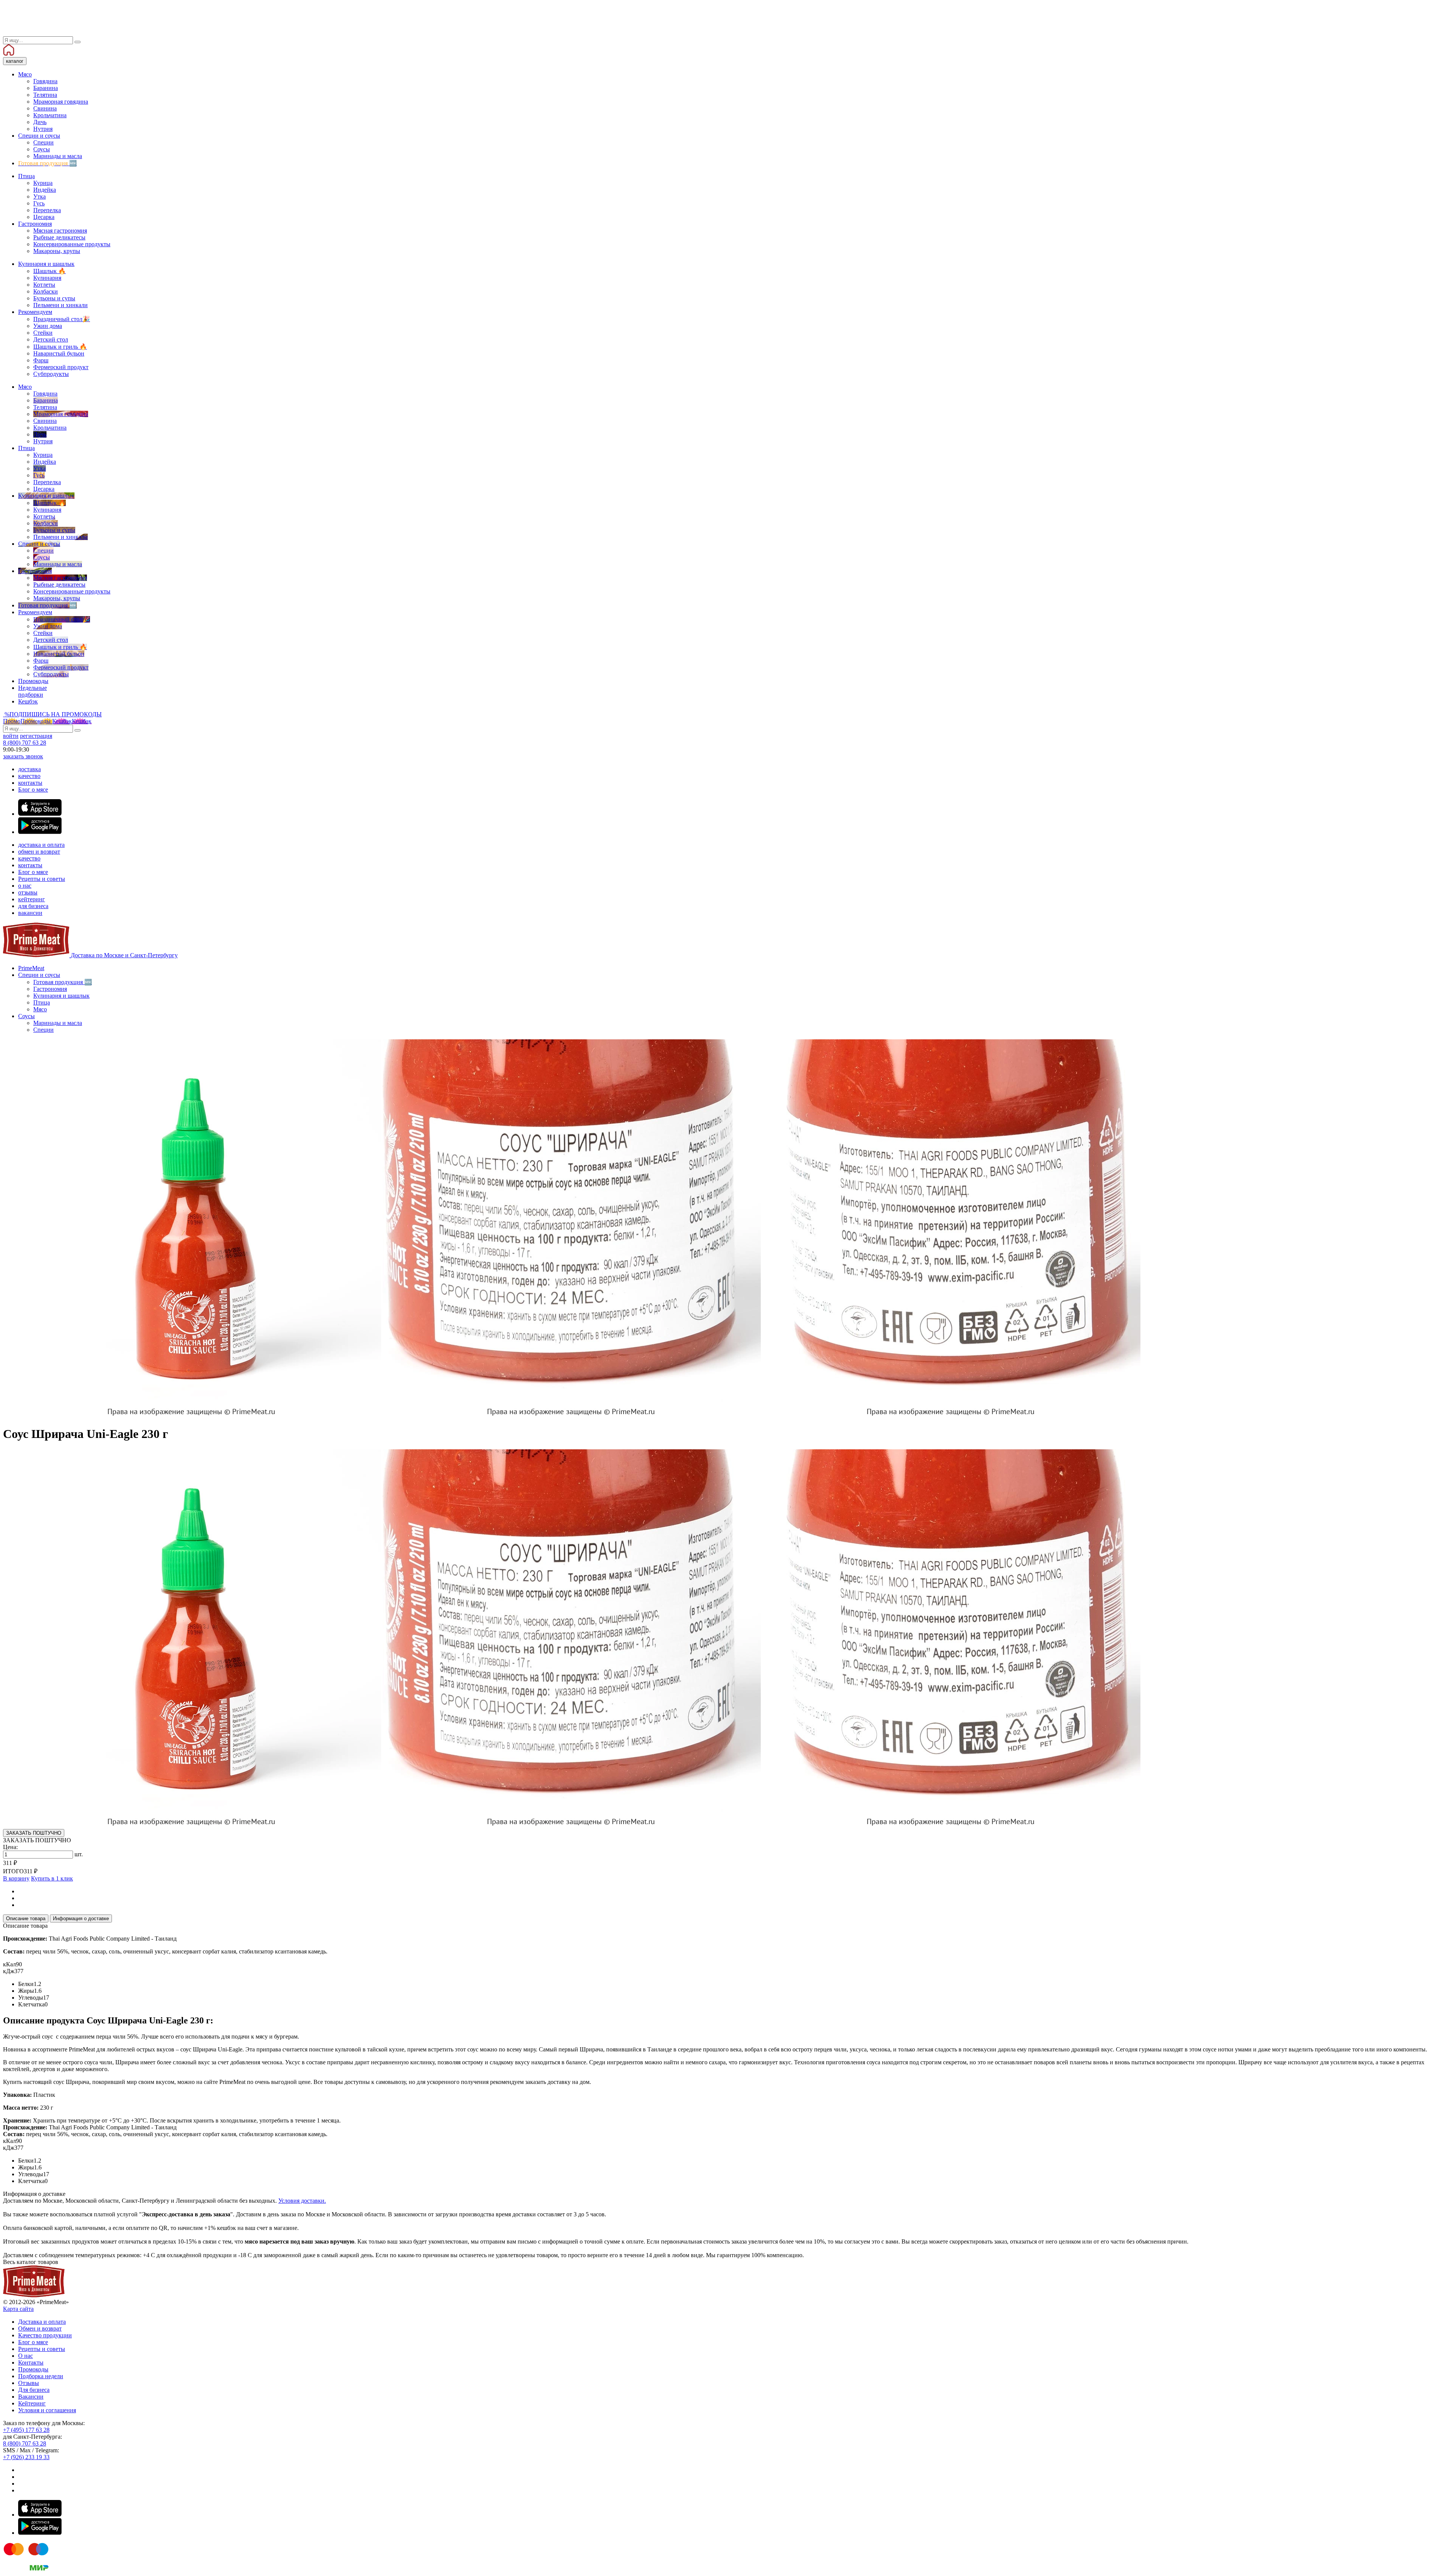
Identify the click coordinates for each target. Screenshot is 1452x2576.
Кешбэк (72, 721)
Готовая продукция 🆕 (63, 982)
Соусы (26, 1016)
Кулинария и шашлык (61, 996)
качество (29, 776)
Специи (43, 1030)
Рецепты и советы (42, 879)
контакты (30, 783)
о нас (25, 886)
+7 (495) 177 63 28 (26, 2430)
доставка (29, 769)
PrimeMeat (31, 968)
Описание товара (26, 1918)
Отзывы (29, 2383)
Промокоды (33, 2369)
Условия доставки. (302, 2201)
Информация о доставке (81, 1918)
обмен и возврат (39, 852)
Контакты (31, 2362)
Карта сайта (18, 2309)
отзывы (28, 892)
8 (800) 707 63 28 (25, 743)
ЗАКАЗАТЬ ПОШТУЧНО (34, 1833)
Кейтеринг (32, 2403)
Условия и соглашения (47, 2410)
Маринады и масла (58, 1023)
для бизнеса (33, 906)
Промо (27, 721)
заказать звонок (23, 756)
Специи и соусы (39, 975)
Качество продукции (45, 2335)
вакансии (30, 913)
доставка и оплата (41, 845)
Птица (42, 1002)
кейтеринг (32, 899)
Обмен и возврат (40, 2328)
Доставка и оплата (42, 2322)
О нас (26, 2356)
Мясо (40, 1009)
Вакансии (31, 2397)
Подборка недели (41, 2376)
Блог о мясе (33, 790)
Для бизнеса (34, 2390)
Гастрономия (50, 989)
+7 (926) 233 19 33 (26, 2457)
